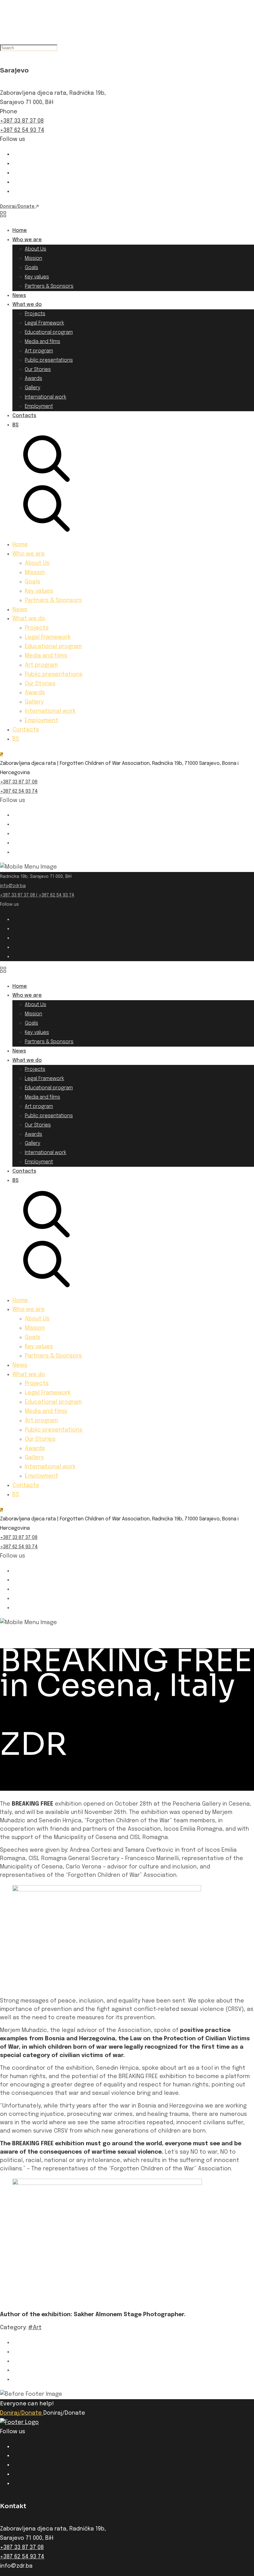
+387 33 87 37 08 (22, 121)
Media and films (42, 342)
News (19, 296)
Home (20, 231)
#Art (35, 2328)
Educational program (49, 332)
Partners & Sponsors (49, 286)
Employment (39, 406)
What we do (27, 305)
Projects (35, 314)
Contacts (24, 416)
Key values (37, 277)
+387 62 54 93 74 (22, 130)
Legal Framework (44, 323)
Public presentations (49, 360)
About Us (35, 249)
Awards (33, 379)
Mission (33, 258)
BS (15, 425)
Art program (39, 351)
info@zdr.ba (13, 886)
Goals (31, 268)
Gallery (33, 388)
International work (46, 397)
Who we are (27, 240)
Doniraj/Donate (22, 2413)
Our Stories (38, 370)
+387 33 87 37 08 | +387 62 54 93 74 (37, 895)
